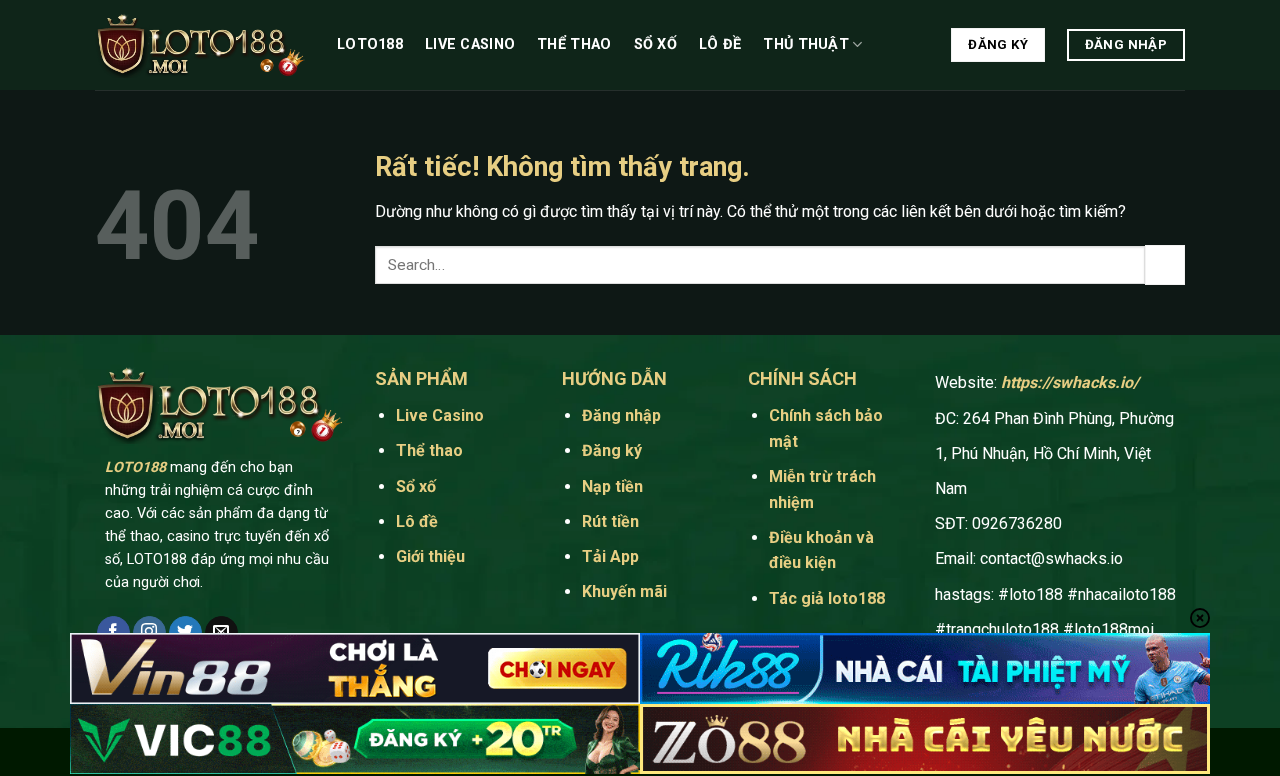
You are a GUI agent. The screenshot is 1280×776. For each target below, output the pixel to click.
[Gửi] (1165, 264)
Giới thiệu (430, 556)
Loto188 (370, 44)
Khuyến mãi (624, 591)
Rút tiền (610, 521)
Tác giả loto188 (827, 598)
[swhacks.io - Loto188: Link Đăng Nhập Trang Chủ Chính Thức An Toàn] (201, 45)
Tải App (612, 556)
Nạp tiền (612, 486)
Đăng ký (612, 450)
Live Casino (470, 44)
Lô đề (720, 44)
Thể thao (574, 44)
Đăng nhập (621, 415)
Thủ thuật (806, 44)
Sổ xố (655, 44)
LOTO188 (135, 467)
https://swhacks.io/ (1070, 382)
